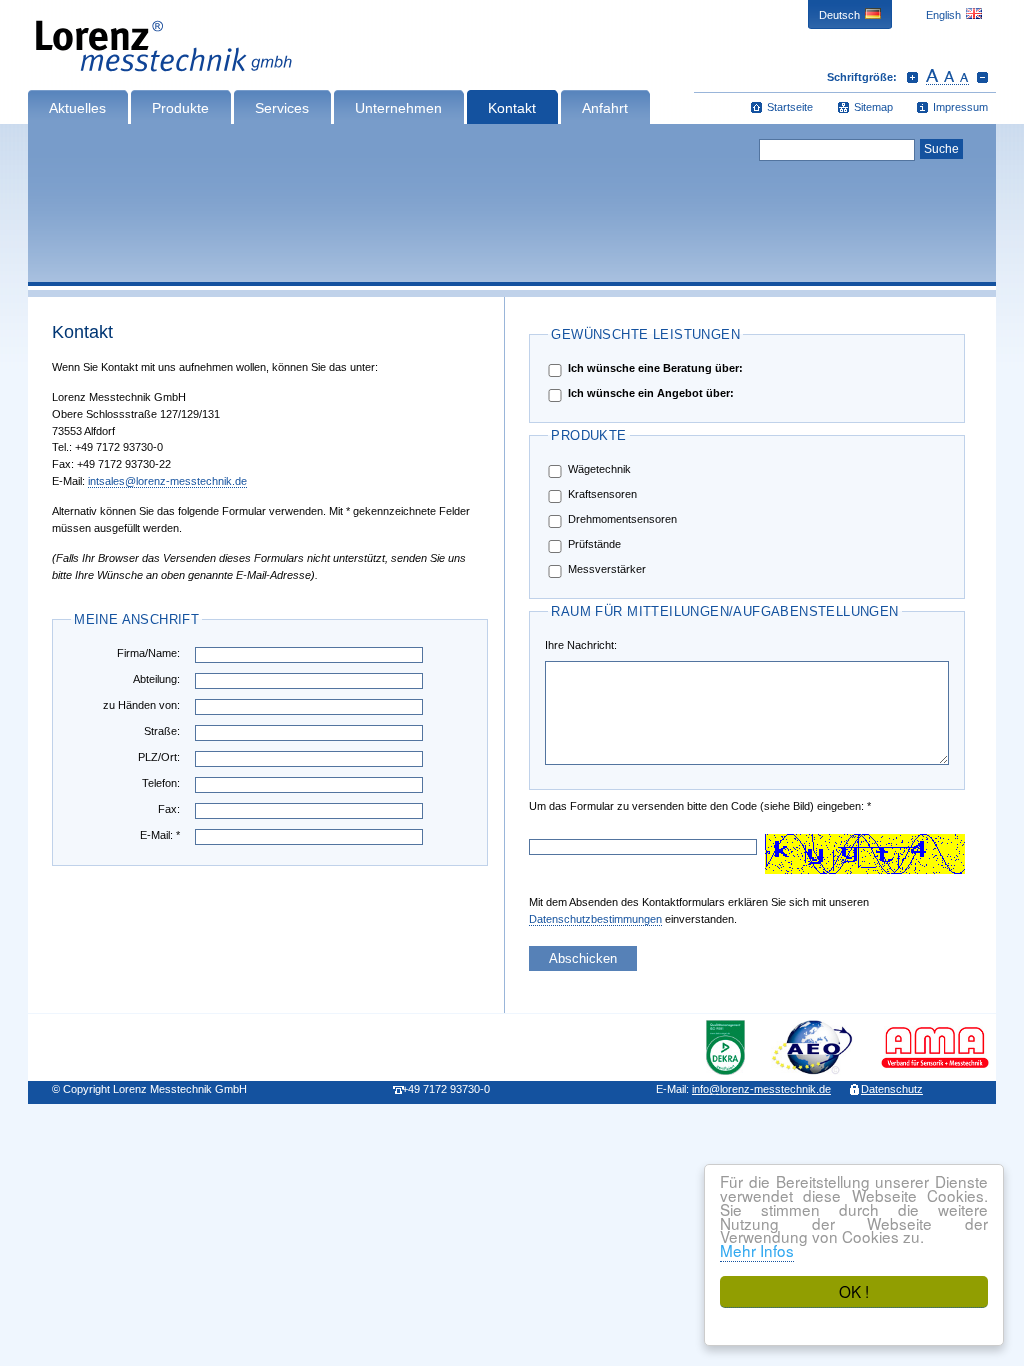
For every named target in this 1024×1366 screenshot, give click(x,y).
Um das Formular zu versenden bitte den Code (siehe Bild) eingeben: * (592, 806)
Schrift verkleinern (982, 77)
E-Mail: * (160, 835)
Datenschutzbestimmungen (595, 919)
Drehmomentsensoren (622, 519)
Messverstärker (607, 569)
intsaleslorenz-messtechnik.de (167, 481)
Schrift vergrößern (912, 77)
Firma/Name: (148, 653)
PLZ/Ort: (159, 757)
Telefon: (161, 783)
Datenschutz (892, 1089)
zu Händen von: (141, 705)
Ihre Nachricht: (581, 645)
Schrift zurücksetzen (947, 77)
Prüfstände (594, 544)
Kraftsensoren (602, 494)
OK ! (854, 1291)
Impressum (960, 107)
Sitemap (873, 107)
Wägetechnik (599, 469)
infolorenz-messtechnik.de (761, 1089)
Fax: (169, 809)
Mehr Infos (757, 1250)
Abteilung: (156, 679)
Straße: (162, 731)
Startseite (790, 107)
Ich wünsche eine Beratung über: (655, 368)
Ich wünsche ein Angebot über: (651, 393)
